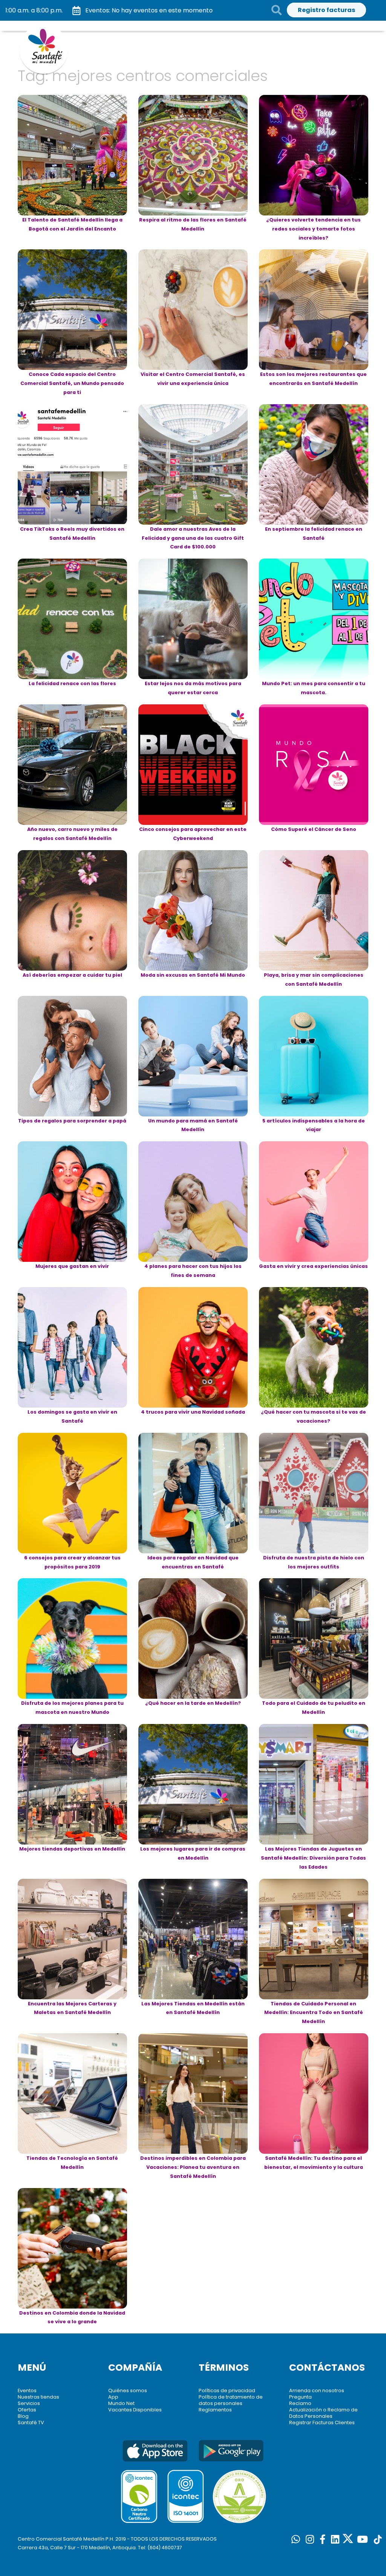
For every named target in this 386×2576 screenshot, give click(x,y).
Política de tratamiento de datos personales (231, 2400)
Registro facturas (326, 10)
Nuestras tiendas (38, 2397)
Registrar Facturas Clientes (322, 2423)
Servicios (29, 2403)
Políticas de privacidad (227, 2390)
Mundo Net (121, 2403)
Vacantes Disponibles (135, 2410)
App (113, 2397)
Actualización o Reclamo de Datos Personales (323, 2413)
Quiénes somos (128, 2390)
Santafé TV (31, 2423)
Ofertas (27, 2410)
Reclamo (300, 2403)
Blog (23, 2416)
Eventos (27, 2390)
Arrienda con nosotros (317, 2390)
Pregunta (300, 2397)
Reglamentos (215, 2410)
